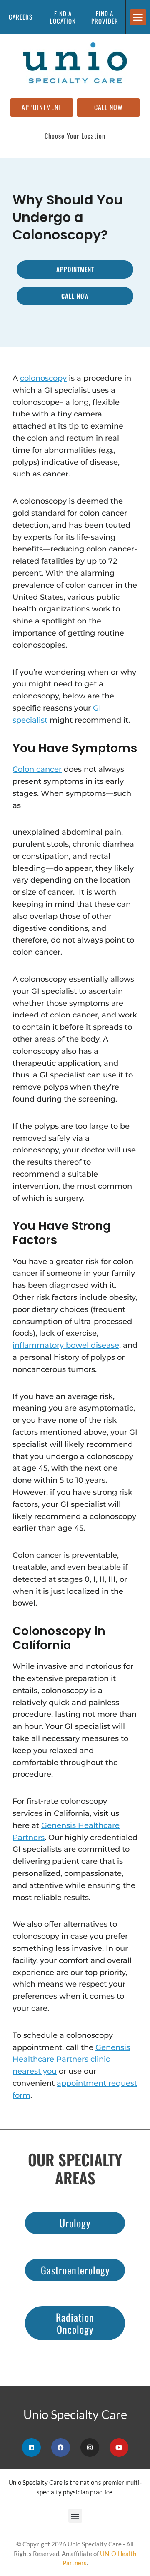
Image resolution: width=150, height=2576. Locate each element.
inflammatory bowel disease (66, 1345)
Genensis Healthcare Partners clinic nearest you (71, 2060)
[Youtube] (119, 2448)
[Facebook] (61, 2448)
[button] (138, 17)
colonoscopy (43, 378)
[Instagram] (90, 2448)
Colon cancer (37, 769)
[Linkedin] (31, 2448)
